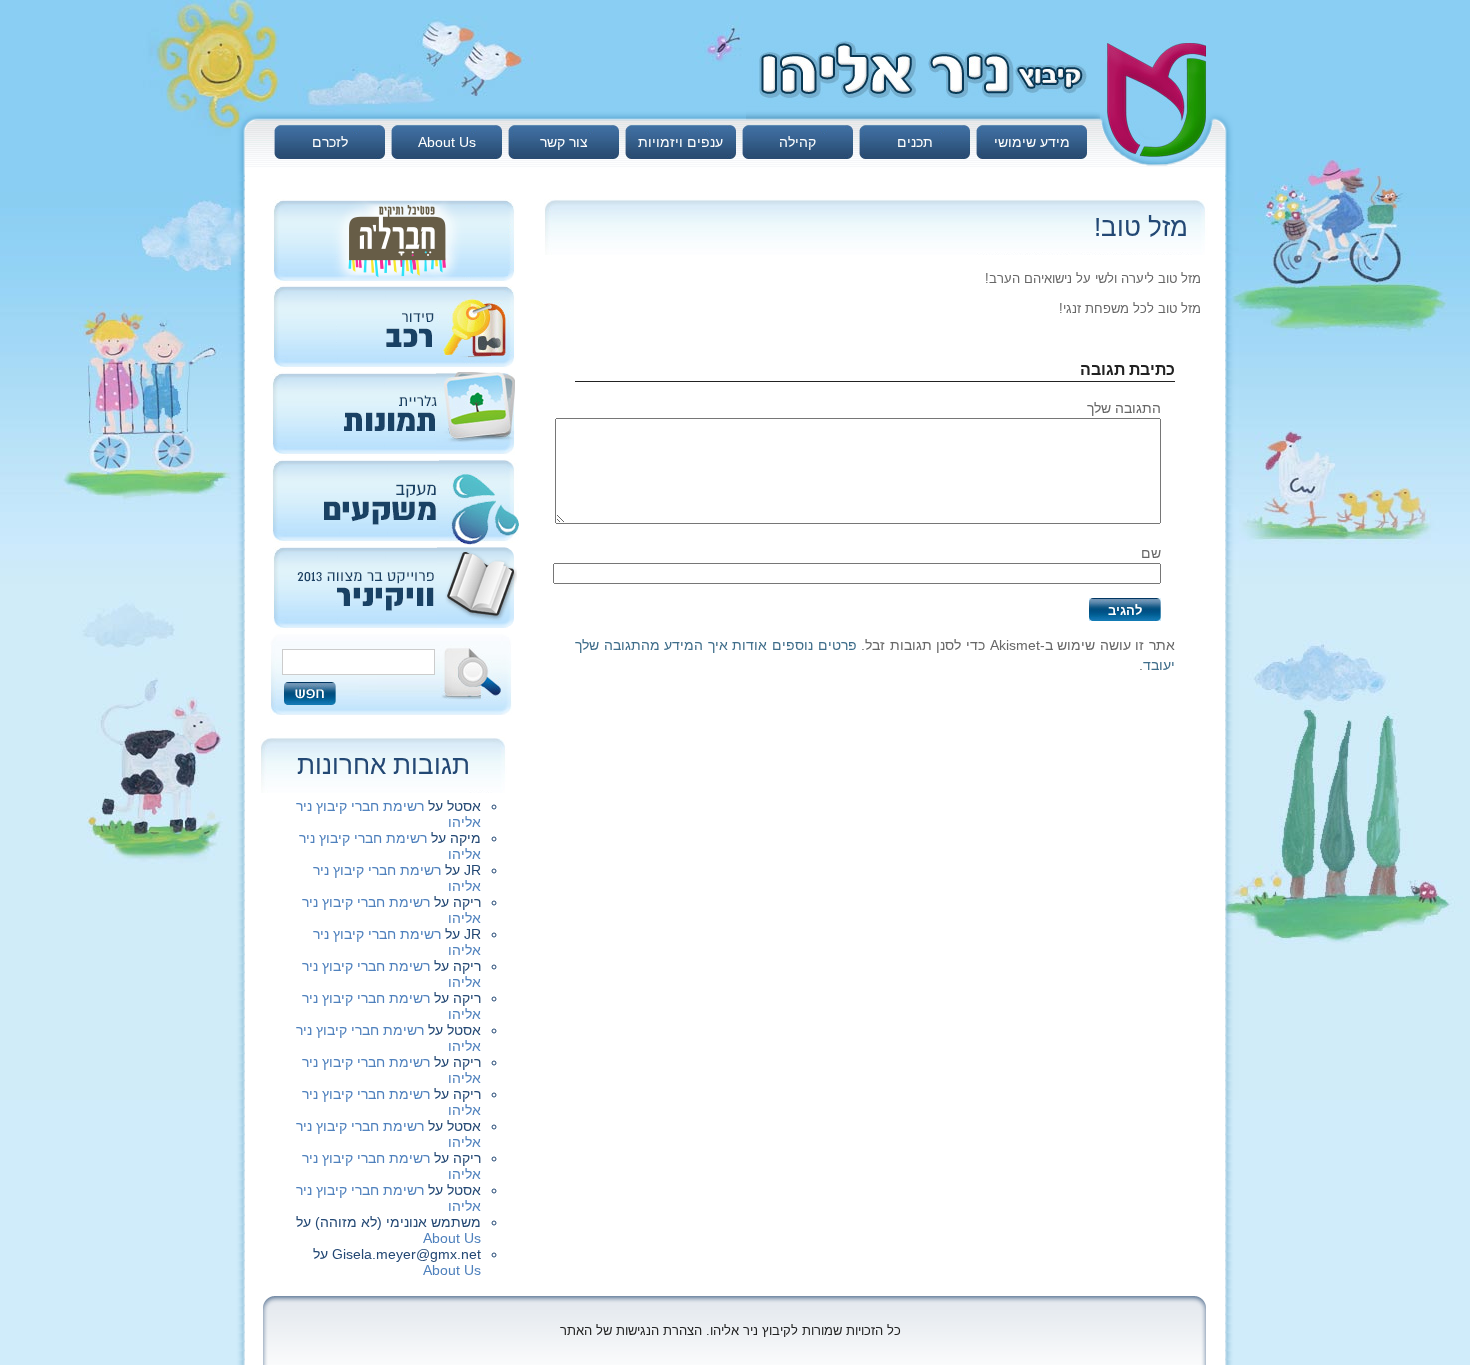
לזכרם (330, 142)
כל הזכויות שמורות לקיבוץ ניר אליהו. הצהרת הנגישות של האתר (730, 1330)
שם (1151, 553)
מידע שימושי (1032, 142)
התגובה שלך (1124, 408)
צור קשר (564, 142)
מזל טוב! (1141, 227)
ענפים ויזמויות (680, 142)
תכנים (915, 142)
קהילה (797, 142)
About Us (447, 142)
